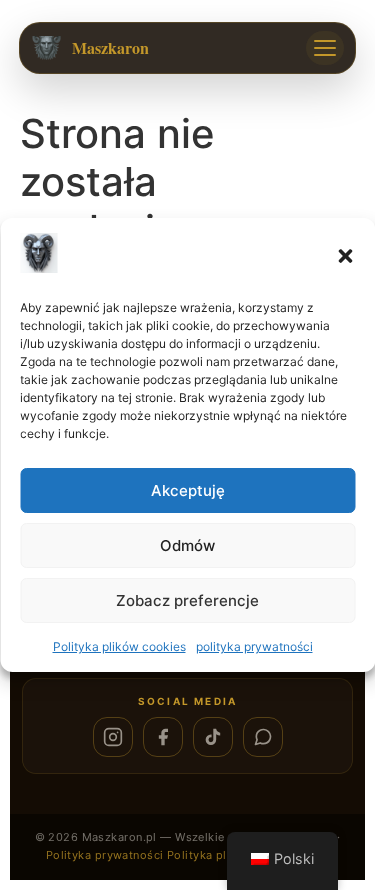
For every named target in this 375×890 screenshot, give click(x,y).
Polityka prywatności (105, 855)
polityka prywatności (254, 646)
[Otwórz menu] (325, 48)
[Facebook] (163, 737)
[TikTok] (213, 737)
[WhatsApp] (263, 737)
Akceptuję (188, 490)
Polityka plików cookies (119, 646)
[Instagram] (113, 737)
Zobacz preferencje (187, 600)
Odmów (187, 545)
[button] (345, 256)
